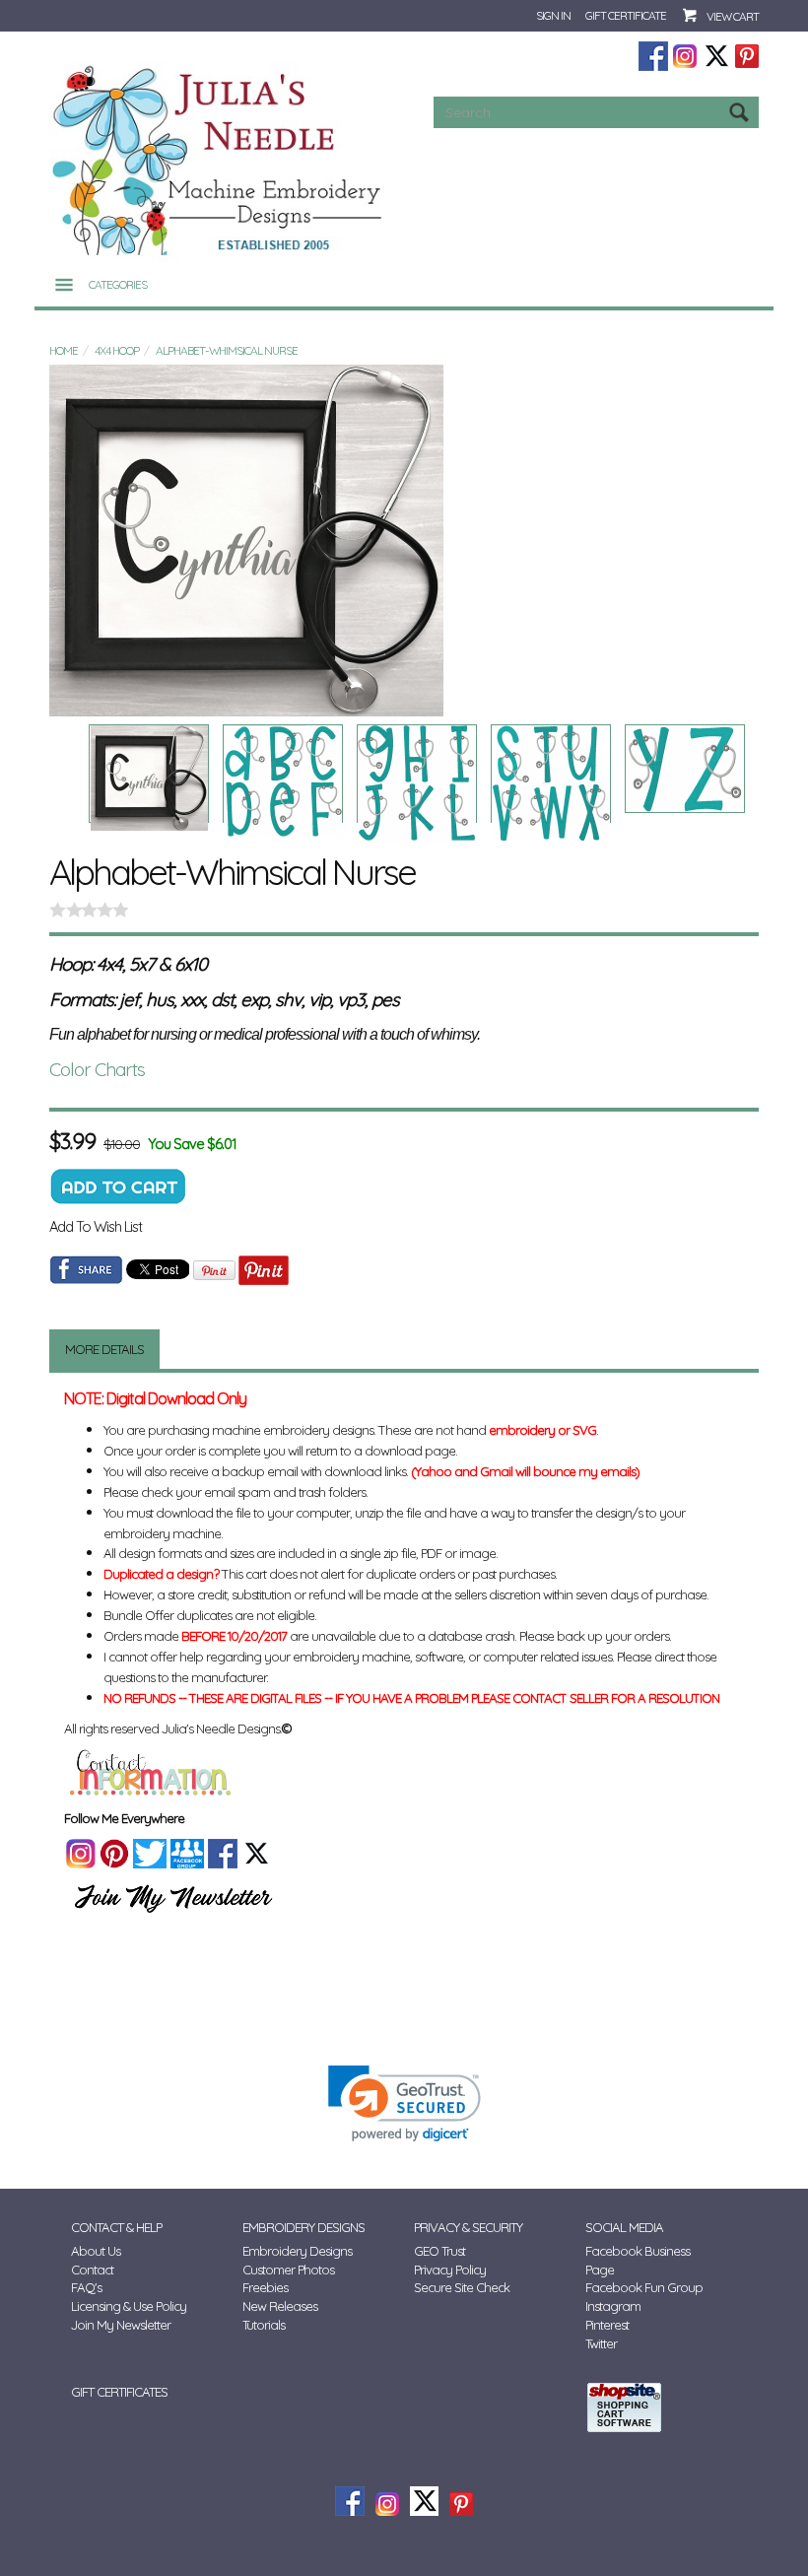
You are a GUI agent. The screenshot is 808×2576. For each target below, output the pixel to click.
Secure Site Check (462, 2287)
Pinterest (607, 2325)
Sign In (553, 15)
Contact (92, 2270)
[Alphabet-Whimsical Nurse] (404, 541)
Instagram (613, 2306)
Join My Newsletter (121, 2325)
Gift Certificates (119, 2392)
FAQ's (86, 2287)
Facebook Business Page (638, 2260)
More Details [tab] (104, 1349)
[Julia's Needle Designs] (219, 161)
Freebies (265, 2287)
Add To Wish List (96, 1226)
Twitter (601, 2343)
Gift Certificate (626, 15)
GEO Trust (439, 2251)
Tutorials (264, 2325)
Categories (118, 284)
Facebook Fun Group (644, 2287)
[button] (404, 2103)
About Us (96, 2251)
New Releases (280, 2306)
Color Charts (97, 1069)
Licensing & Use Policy (129, 2306)
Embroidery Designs (297, 2251)
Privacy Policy (450, 2270)
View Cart (733, 16)
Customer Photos (288, 2270)
